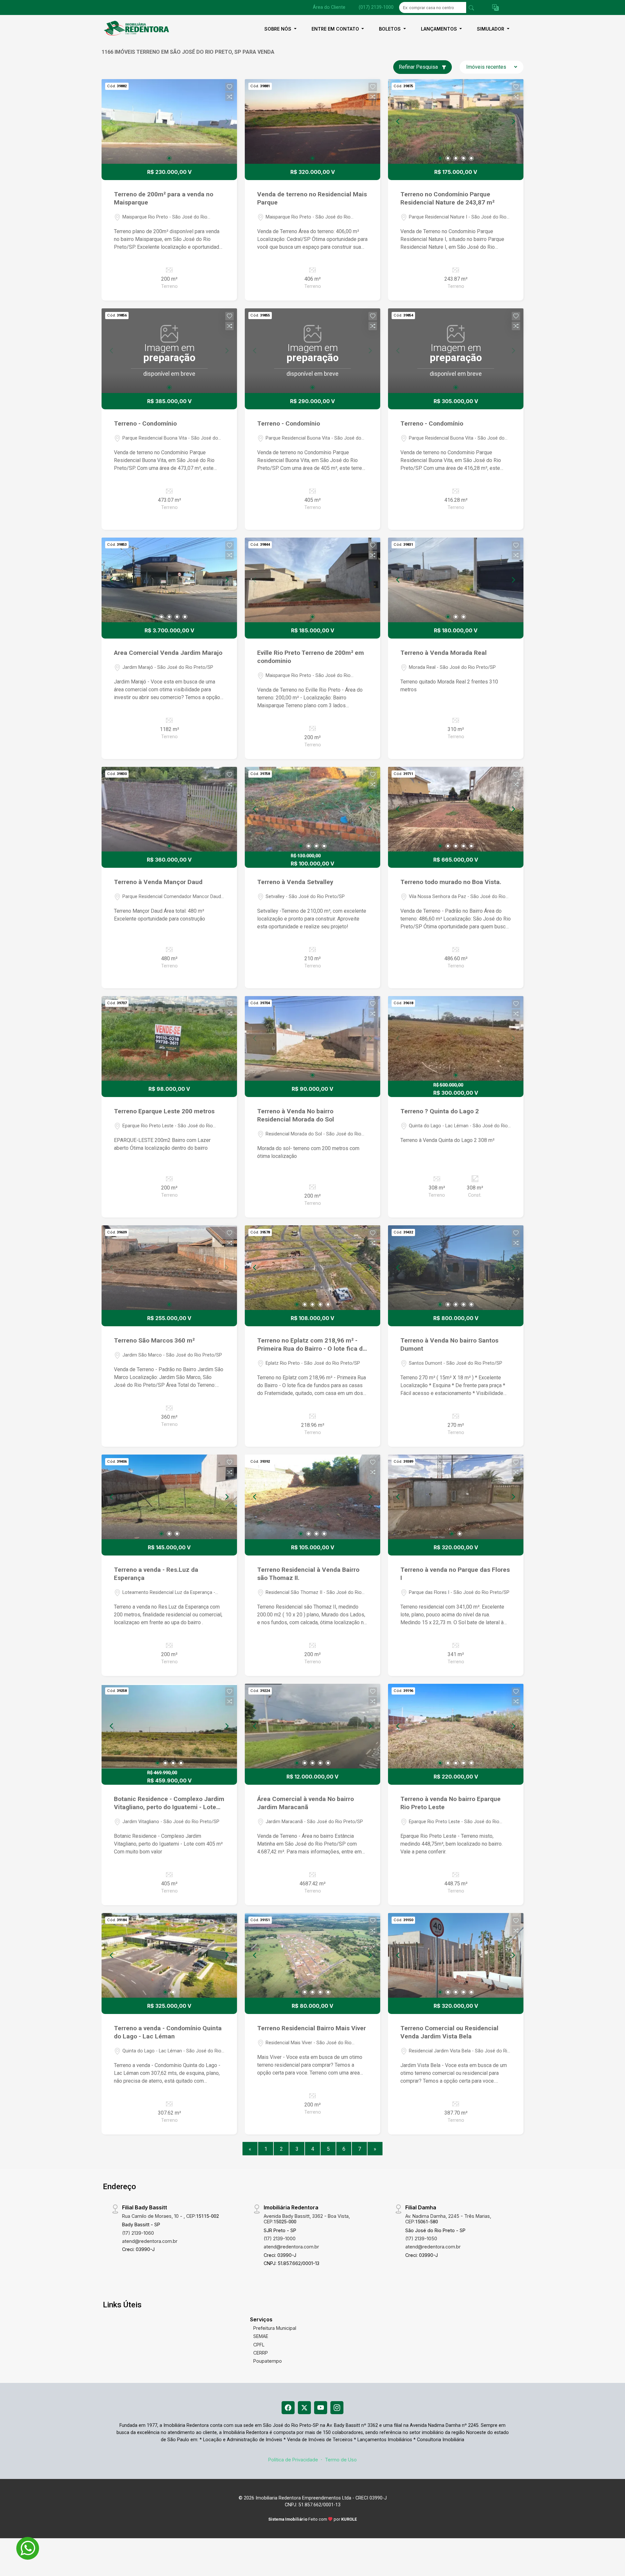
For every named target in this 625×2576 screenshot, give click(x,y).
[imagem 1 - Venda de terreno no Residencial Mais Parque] (312, 121)
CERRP (261, 2353)
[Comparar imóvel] (229, 97)
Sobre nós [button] (278, 29)
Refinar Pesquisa (419, 67)
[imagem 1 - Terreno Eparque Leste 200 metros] (169, 1038)
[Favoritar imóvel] (229, 87)
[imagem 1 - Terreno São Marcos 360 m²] (169, 1268)
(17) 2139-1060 (138, 2233)
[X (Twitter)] (304, 2408)
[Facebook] (288, 2408)
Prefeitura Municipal (275, 2328)
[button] (495, 8)
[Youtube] (321, 2408)
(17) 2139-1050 (421, 2238)
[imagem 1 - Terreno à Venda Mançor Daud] (169, 809)
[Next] (513, 121)
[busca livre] (471, 7)
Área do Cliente (329, 7)
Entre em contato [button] (336, 29)
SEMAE (261, 2336)
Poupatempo (268, 2361)
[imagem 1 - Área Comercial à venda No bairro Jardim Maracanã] (312, 1726)
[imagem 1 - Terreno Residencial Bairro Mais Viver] (312, 1955)
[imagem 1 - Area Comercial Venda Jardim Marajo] (169, 580)
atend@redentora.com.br (150, 2241)
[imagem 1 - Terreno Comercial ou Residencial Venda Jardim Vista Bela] (456, 1955)
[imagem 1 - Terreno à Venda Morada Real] (456, 580)
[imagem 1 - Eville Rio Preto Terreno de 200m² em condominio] (312, 580)
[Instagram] (337, 2408)
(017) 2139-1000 (376, 7)
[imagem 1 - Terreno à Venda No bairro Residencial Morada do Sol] (312, 1038)
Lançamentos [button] (440, 29)
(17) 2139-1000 (280, 2238)
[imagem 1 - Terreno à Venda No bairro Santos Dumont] (456, 1268)
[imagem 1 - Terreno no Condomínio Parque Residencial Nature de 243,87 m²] (456, 121)
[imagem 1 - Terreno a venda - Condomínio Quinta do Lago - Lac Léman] (169, 1955)
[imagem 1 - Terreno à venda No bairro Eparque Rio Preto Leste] (456, 1726)
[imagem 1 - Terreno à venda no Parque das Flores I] (456, 1497)
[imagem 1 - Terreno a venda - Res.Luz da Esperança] (169, 1497)
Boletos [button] (390, 29)
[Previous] (398, 121)
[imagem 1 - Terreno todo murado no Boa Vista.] (456, 809)
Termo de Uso (341, 2460)
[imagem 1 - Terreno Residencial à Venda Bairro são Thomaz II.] (312, 1497)
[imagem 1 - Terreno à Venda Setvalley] (312, 809)
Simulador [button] (491, 29)
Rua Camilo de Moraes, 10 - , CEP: (170, 2216)
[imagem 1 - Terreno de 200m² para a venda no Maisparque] (169, 121)
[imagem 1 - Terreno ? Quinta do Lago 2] (456, 1038)
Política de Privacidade (293, 2460)
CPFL (259, 2345)
